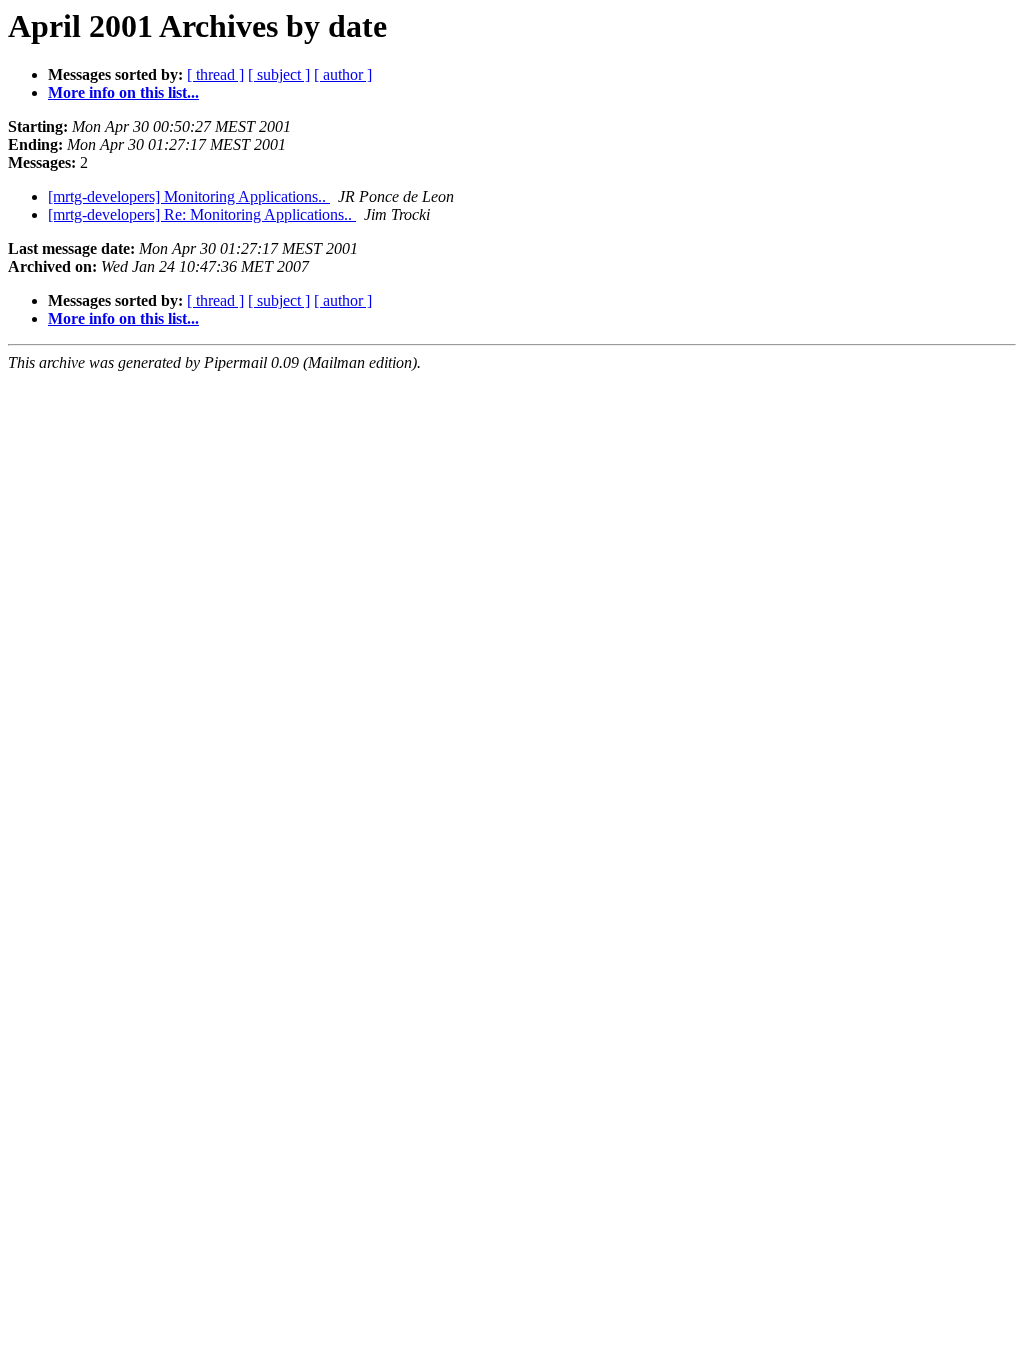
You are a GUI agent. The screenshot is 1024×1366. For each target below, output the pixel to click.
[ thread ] (215, 74)
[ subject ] (279, 74)
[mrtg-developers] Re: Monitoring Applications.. (202, 214)
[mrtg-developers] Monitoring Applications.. (189, 196)
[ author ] (343, 74)
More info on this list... (123, 92)
